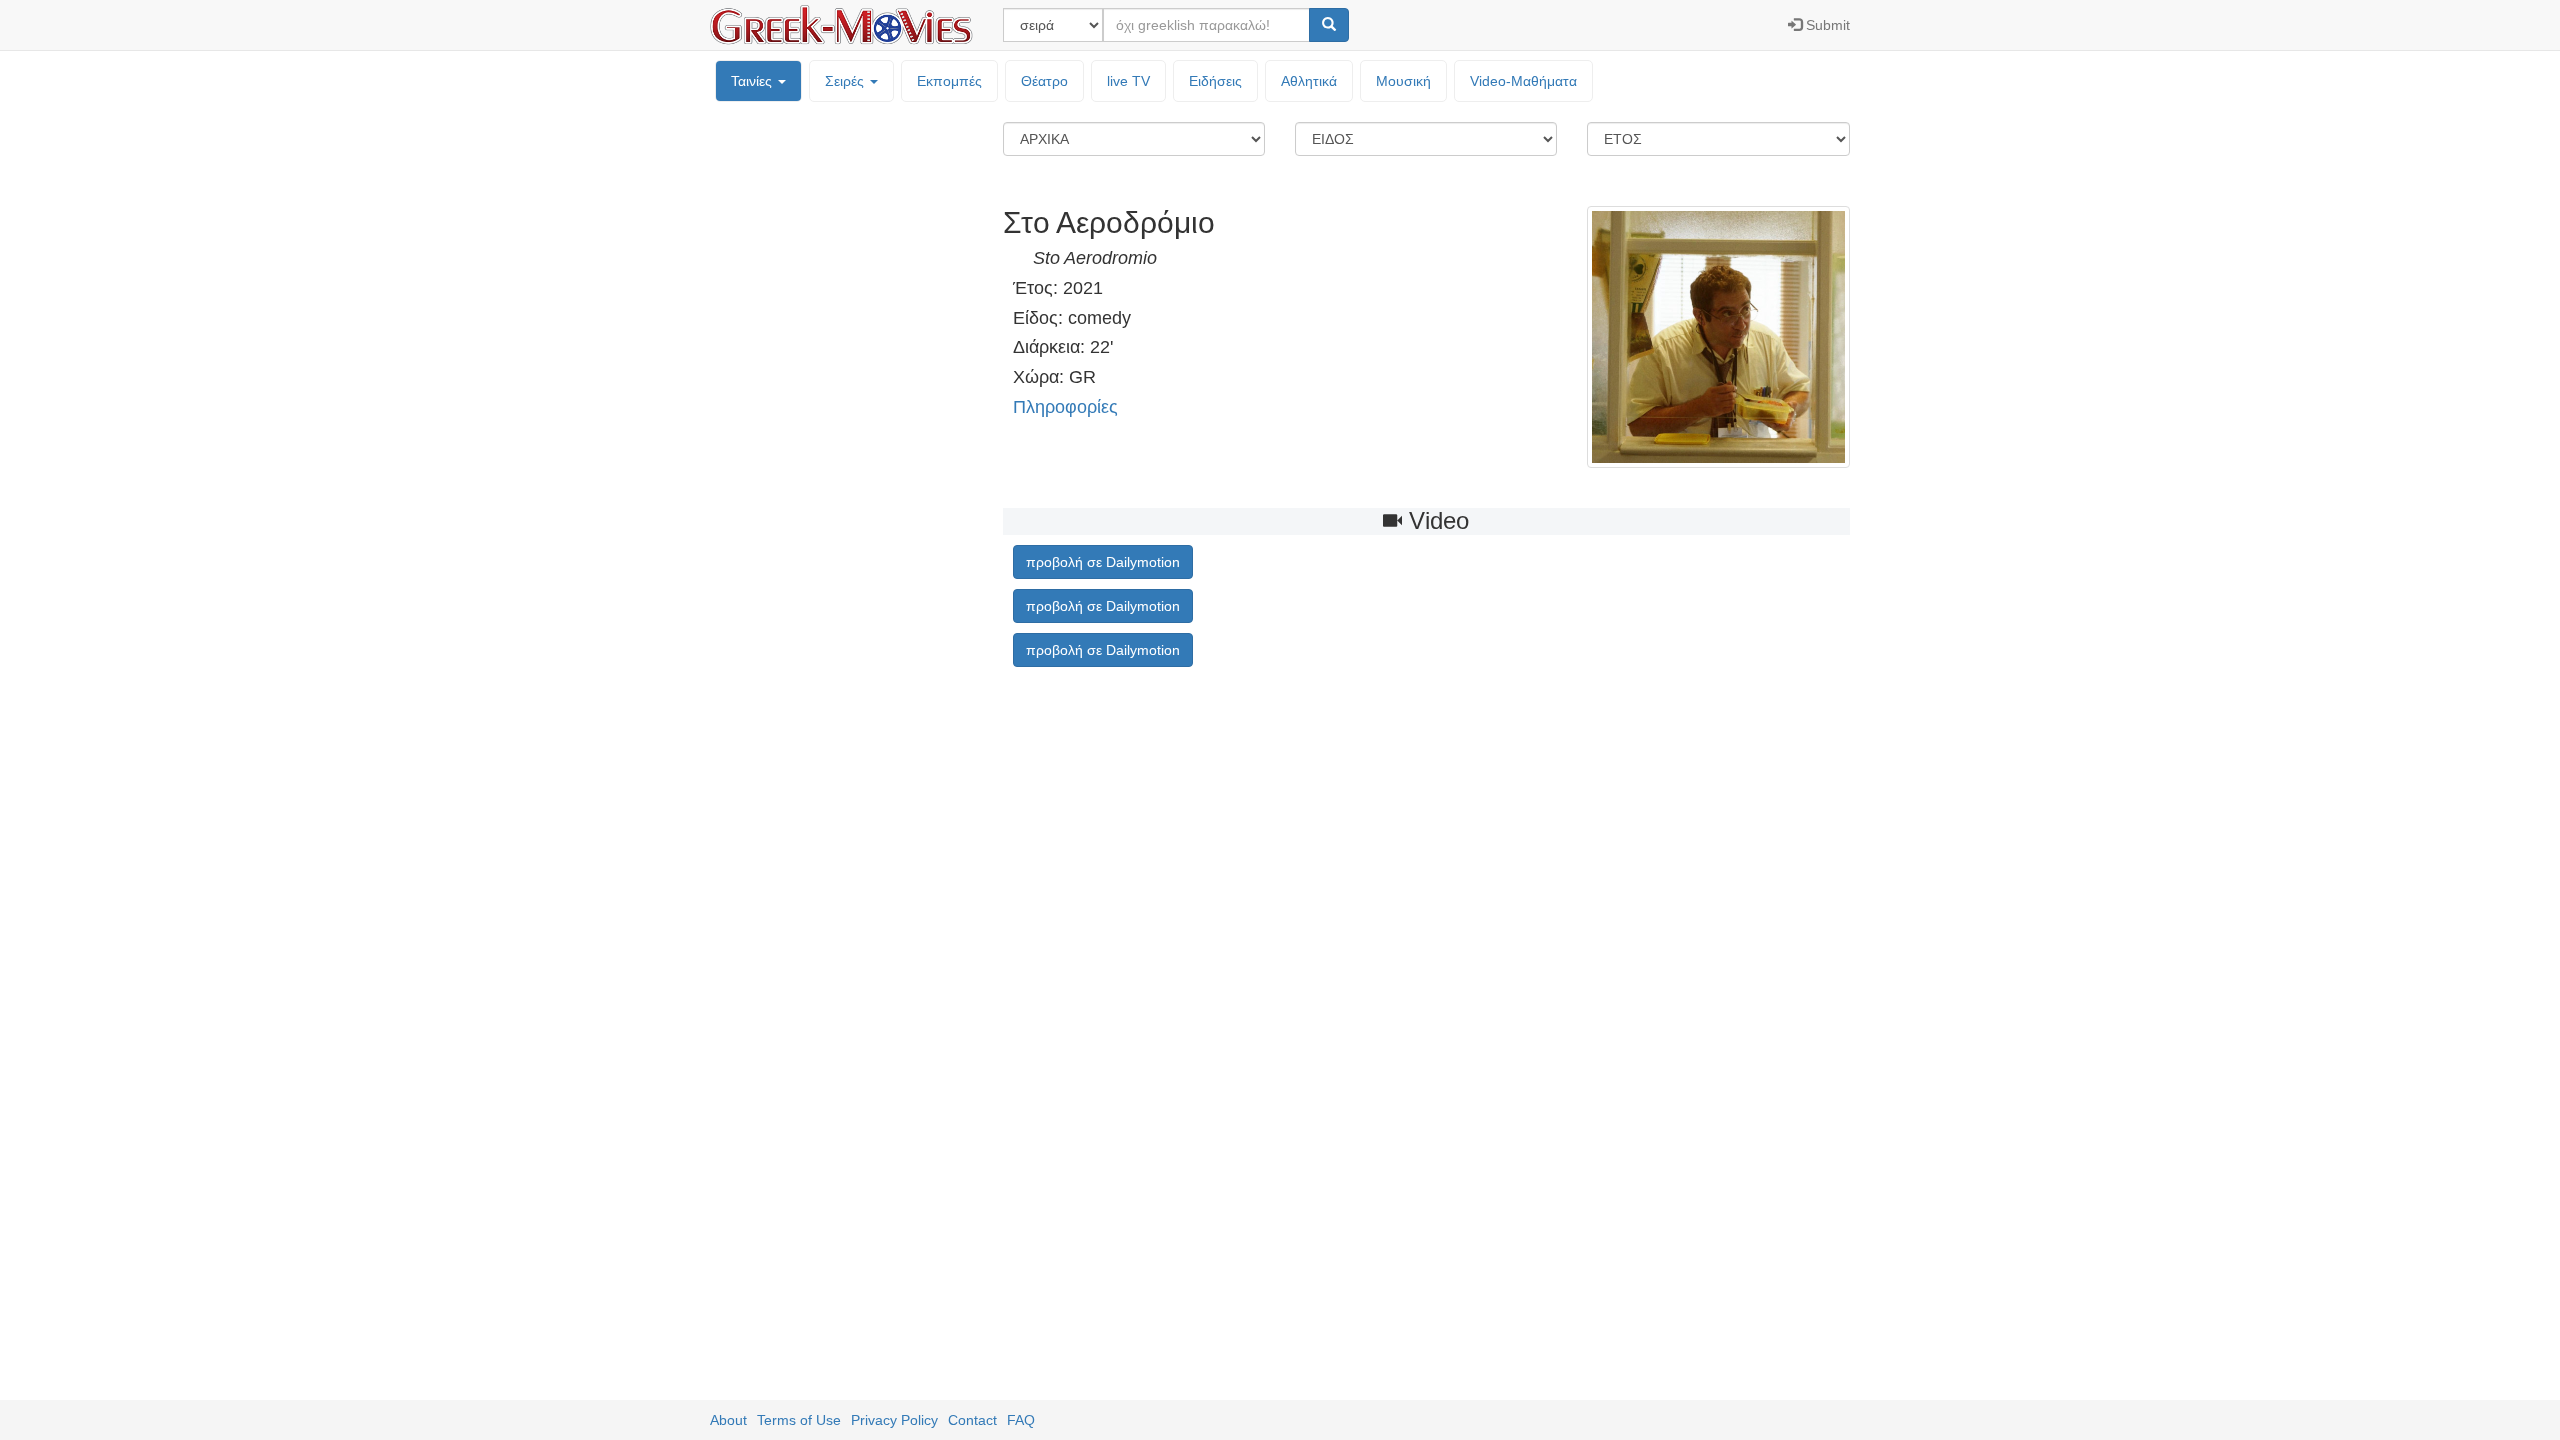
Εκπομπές (949, 81)
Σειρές (846, 81)
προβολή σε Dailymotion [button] (1103, 562)
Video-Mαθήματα (1523, 81)
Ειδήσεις (1215, 81)
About (728, 1420)
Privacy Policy (894, 1420)
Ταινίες (753, 81)
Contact (972, 1420)
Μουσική (1403, 81)
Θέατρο (1044, 81)
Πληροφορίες (1065, 407)
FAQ (1021, 1420)
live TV (1128, 81)
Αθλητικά (1309, 81)
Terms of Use (799, 1420)
